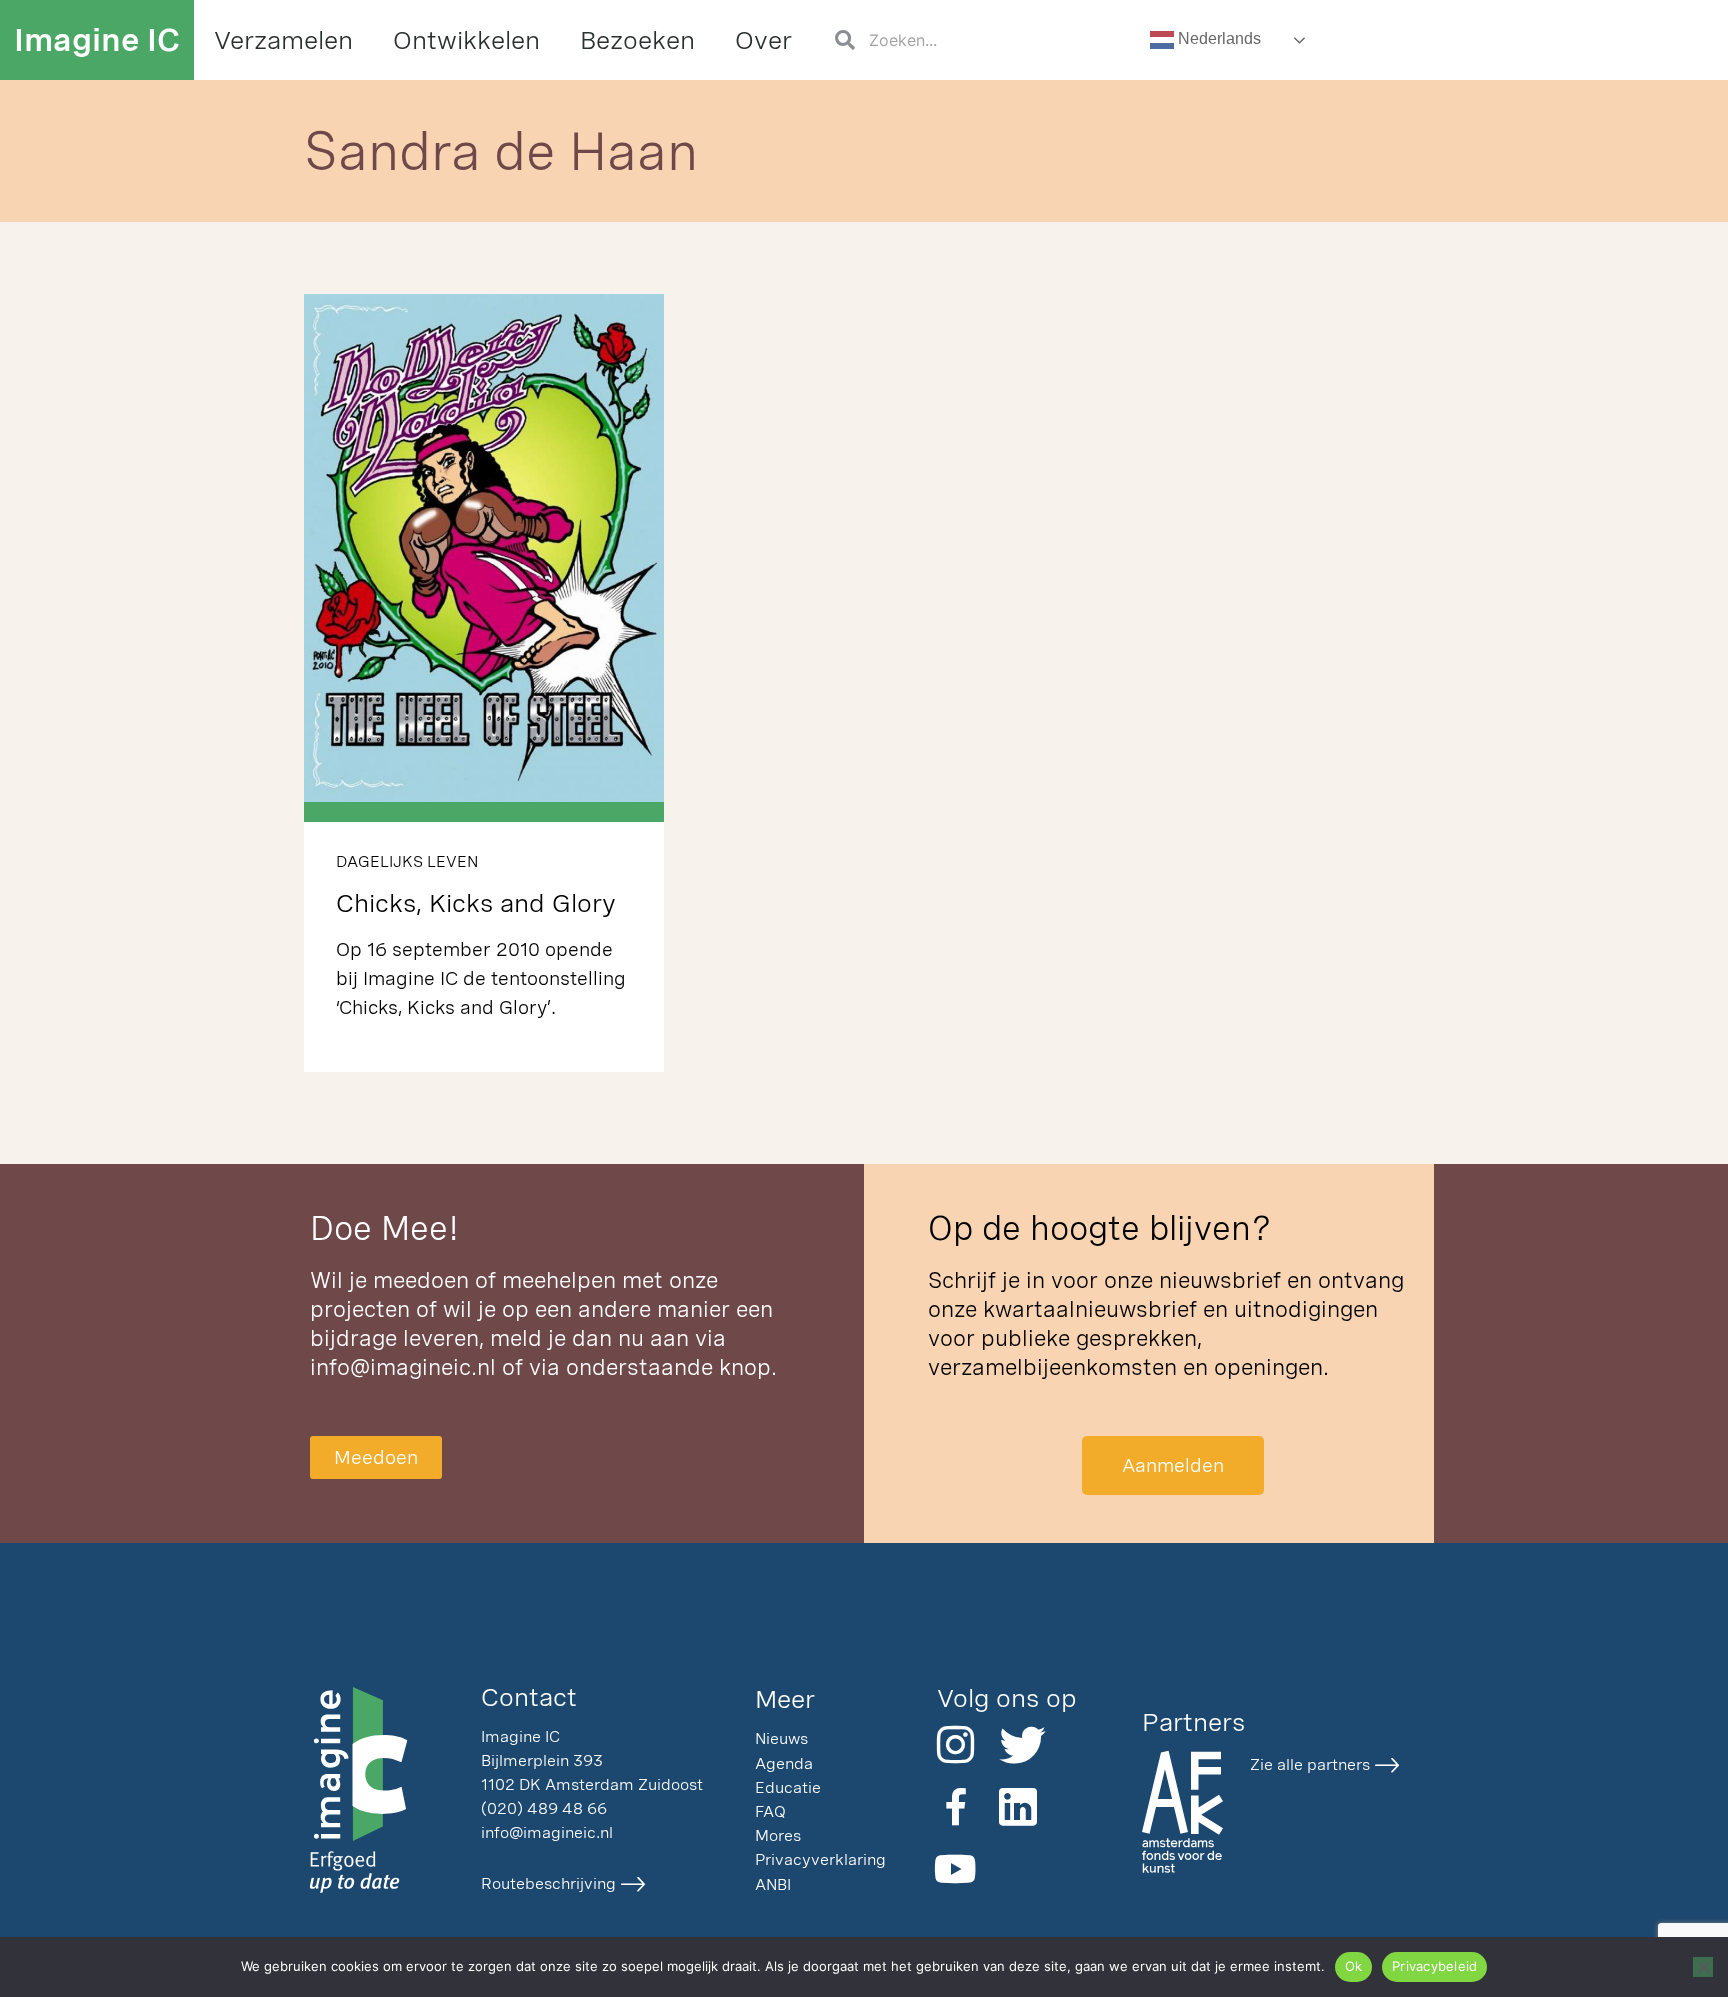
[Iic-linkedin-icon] (1018, 1807)
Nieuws (781, 1738)
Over (763, 39)
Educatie (788, 1787)
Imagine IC (97, 39)
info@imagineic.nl (403, 1367)
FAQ (770, 1811)
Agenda (784, 1763)
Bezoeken (637, 39)
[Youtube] (956, 1869)
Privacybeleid (1434, 1966)
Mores (778, 1835)
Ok (1354, 1966)
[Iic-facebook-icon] (956, 1807)
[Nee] (1703, 1967)
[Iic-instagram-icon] (956, 1745)
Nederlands (1217, 38)
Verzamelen (283, 39)
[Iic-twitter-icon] (1018, 1745)
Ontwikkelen (466, 39)
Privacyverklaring (820, 1859)
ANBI (773, 1884)
